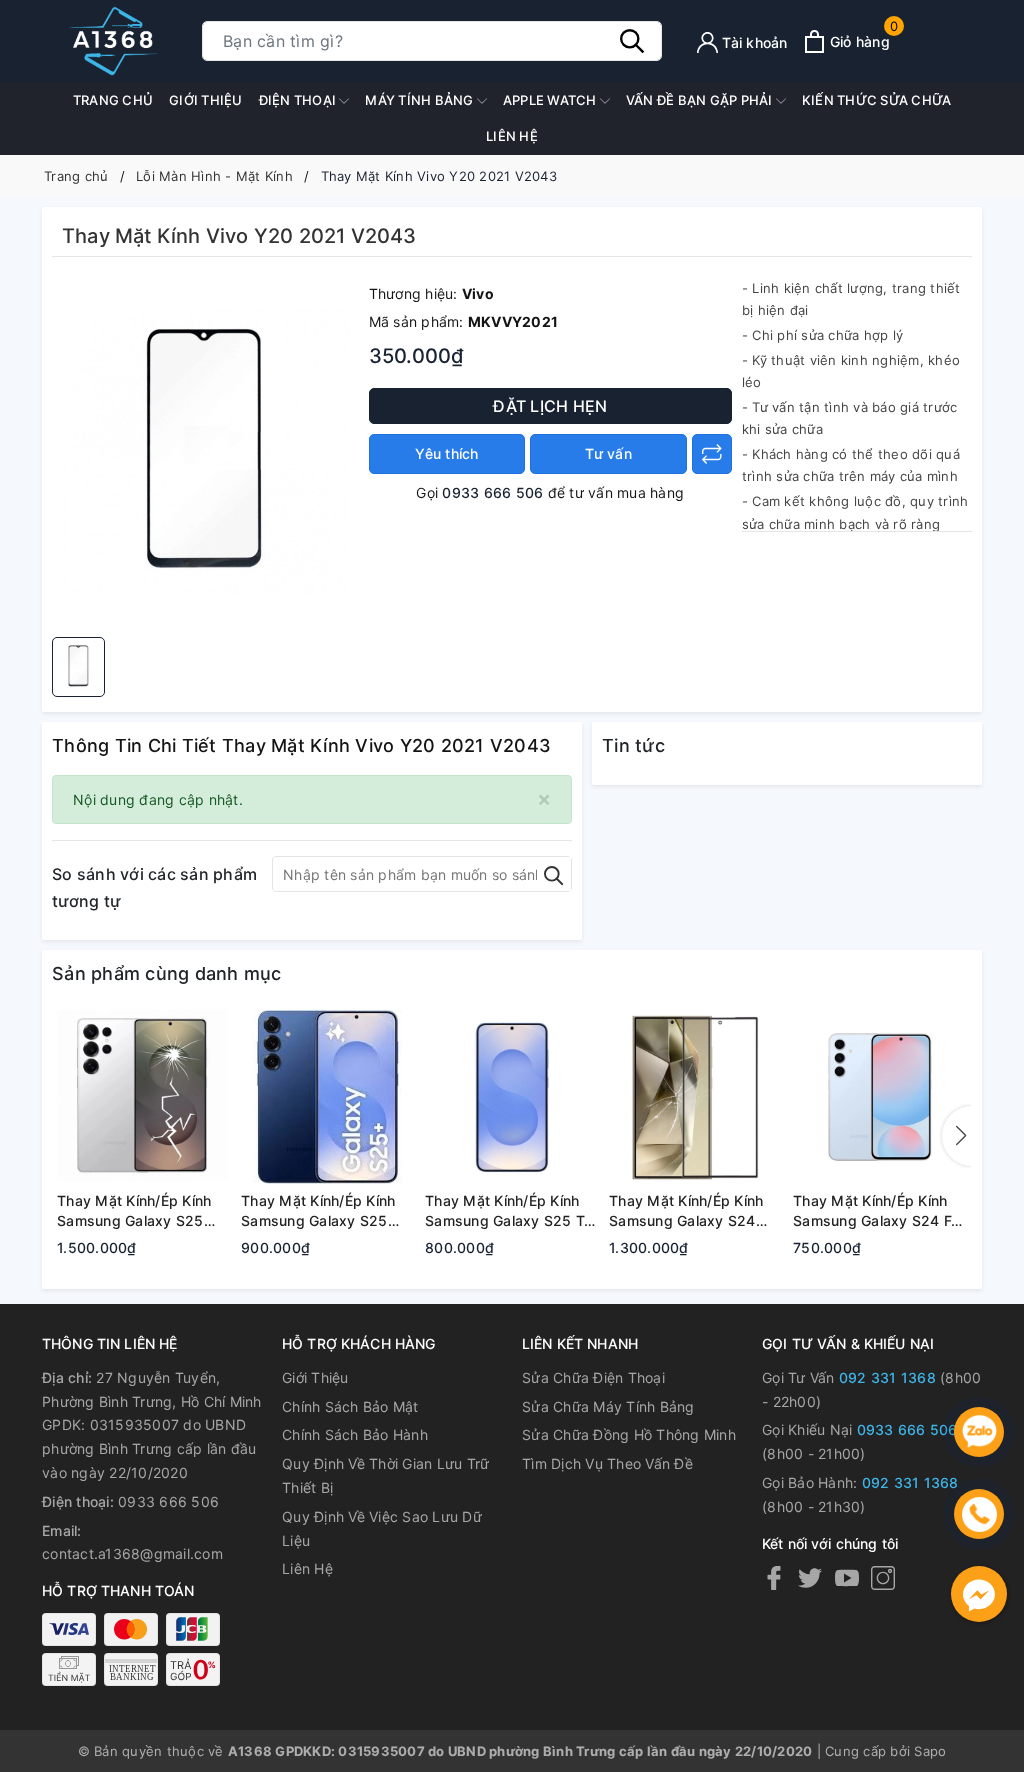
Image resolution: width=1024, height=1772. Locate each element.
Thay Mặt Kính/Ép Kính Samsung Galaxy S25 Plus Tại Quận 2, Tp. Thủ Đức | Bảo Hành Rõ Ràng (325, 1211)
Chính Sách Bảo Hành (355, 1434)
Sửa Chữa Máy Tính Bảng (608, 1406)
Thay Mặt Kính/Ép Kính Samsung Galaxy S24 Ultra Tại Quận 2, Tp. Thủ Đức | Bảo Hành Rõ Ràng (694, 1211)
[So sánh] (712, 454)
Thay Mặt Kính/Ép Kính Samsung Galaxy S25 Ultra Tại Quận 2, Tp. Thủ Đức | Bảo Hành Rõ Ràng (142, 1211)
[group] (205, 452)
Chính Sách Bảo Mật (350, 1406)
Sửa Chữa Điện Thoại (593, 1377)
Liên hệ (512, 136)
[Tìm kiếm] (632, 41)
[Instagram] (883, 1577)
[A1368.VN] (112, 41)
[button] (957, 1136)
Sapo (930, 1751)
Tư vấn (608, 453)
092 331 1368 (887, 1377)
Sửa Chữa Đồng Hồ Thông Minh (629, 1434)
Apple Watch (551, 100)
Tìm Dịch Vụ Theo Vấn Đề (607, 1463)
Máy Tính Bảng (421, 100)
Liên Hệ (307, 1568)
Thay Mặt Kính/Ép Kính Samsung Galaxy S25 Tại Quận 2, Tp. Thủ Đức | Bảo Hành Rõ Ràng (510, 1211)
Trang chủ (113, 100)
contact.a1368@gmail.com (132, 1553)
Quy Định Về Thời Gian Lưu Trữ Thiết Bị (385, 1475)
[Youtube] (847, 1577)
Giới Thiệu (206, 100)
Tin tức (633, 745)
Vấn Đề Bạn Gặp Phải (701, 100)
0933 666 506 (492, 492)
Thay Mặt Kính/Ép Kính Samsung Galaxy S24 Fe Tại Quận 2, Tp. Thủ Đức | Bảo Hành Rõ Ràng (876, 1211)
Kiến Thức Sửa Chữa (877, 100)
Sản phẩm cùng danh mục (167, 973)
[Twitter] (810, 1577)
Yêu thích (446, 453)
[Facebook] (774, 1577)
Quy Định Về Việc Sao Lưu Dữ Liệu (382, 1528)
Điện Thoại (299, 100)
